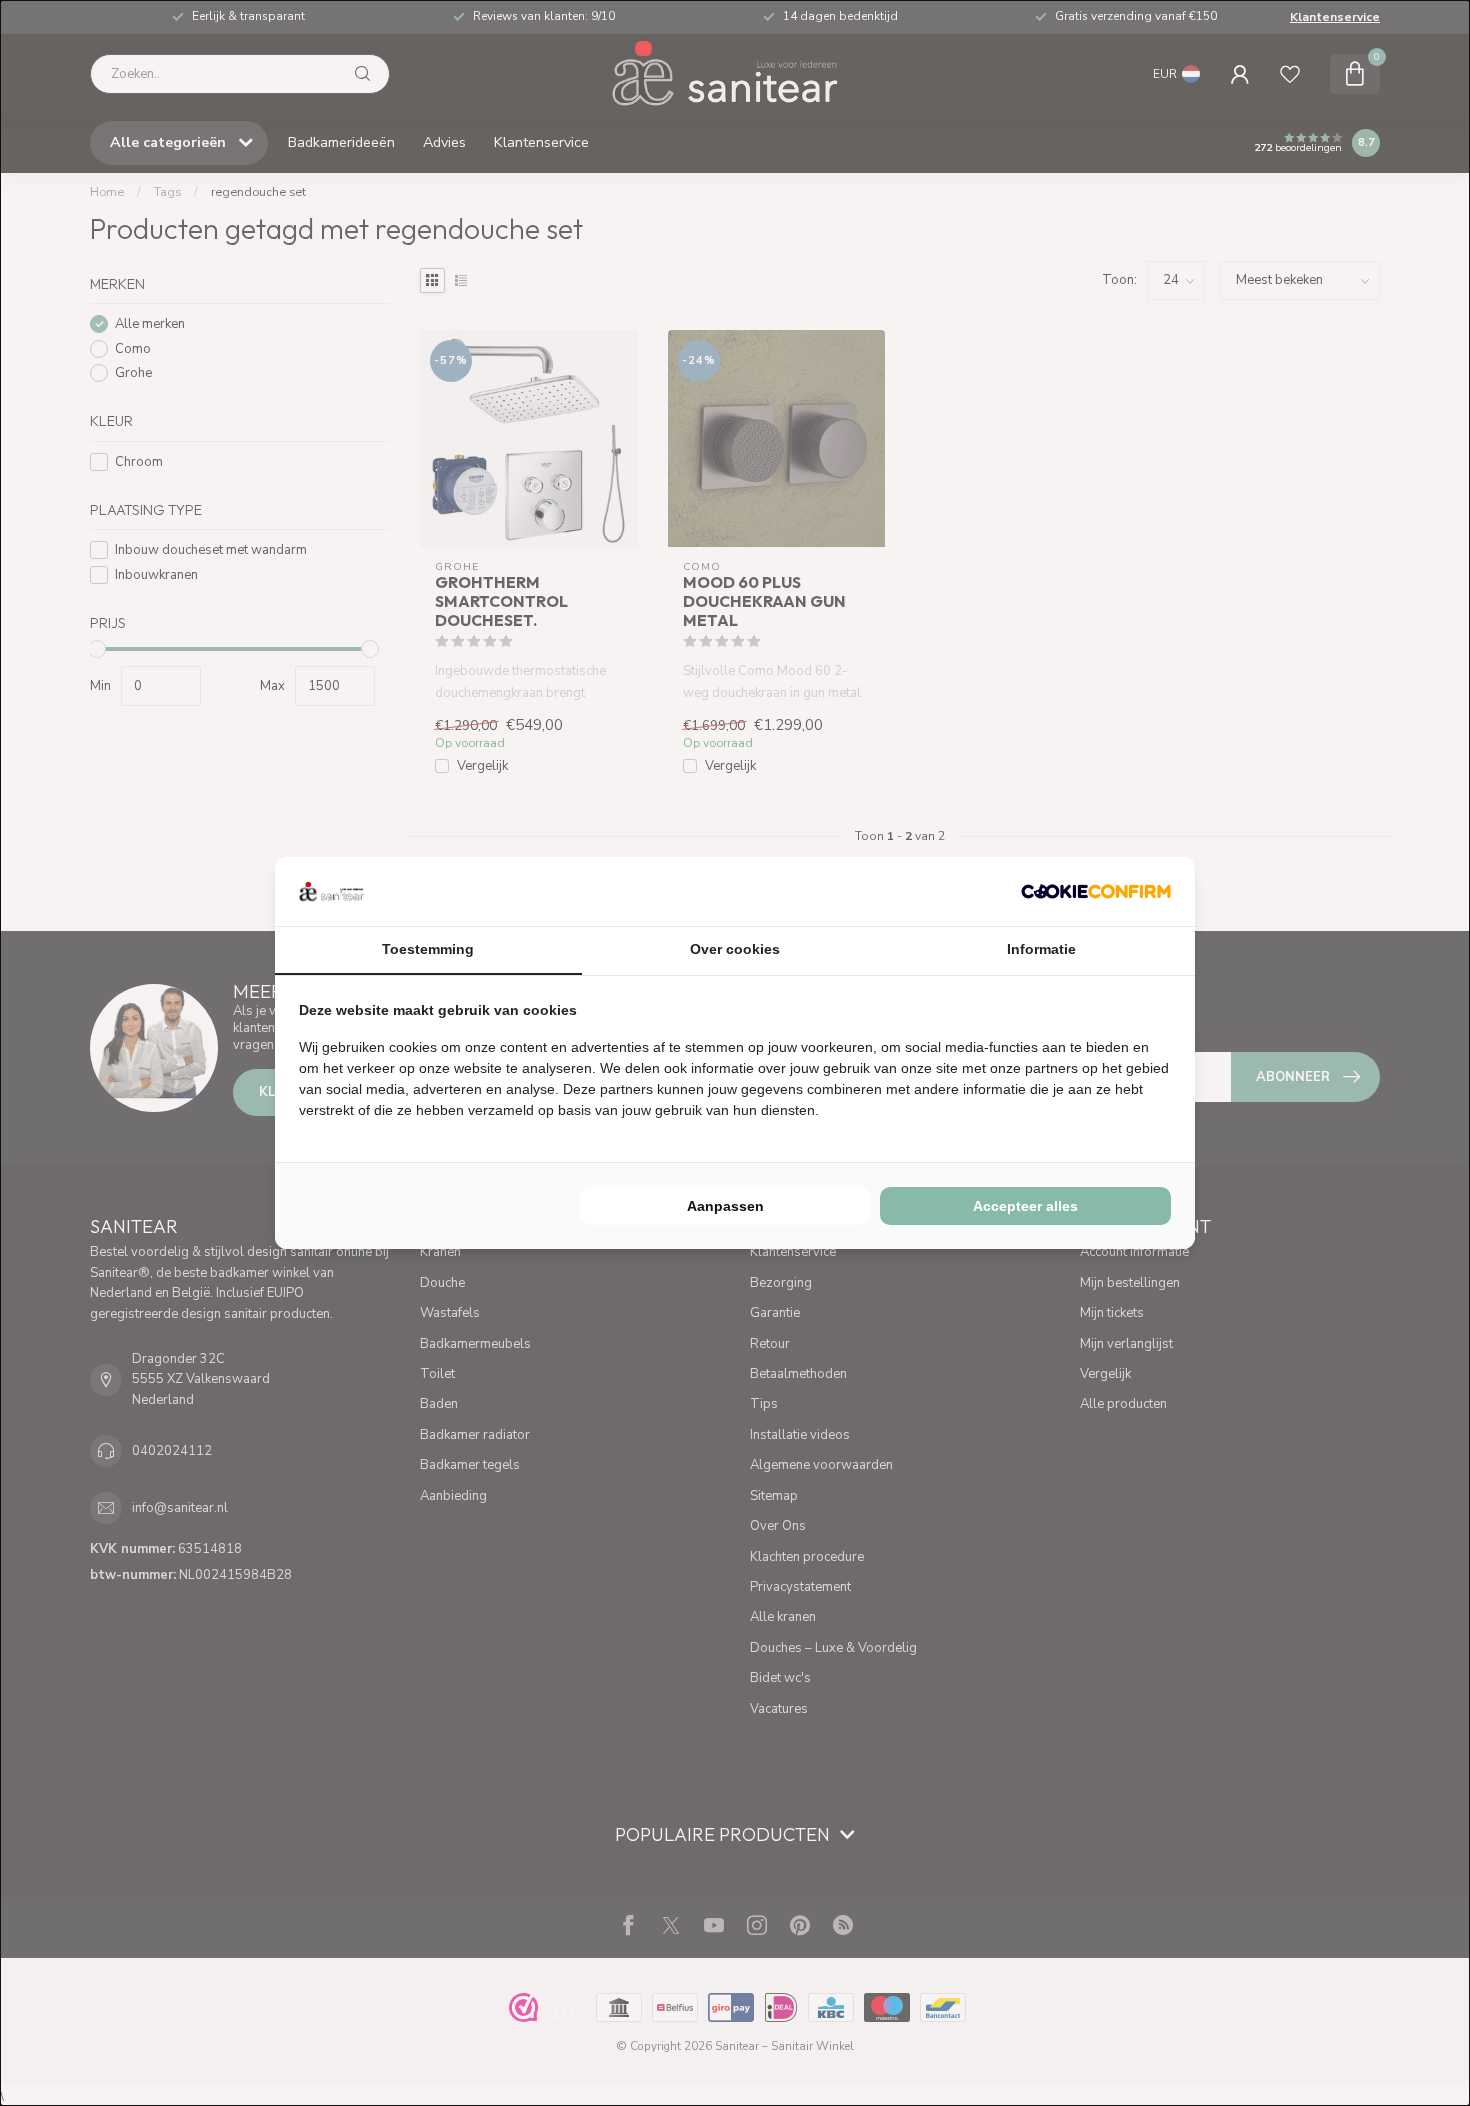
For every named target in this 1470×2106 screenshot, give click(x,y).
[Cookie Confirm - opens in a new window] (1096, 891)
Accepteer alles (1025, 1206)
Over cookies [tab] (735, 949)
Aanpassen (725, 1206)
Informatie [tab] (1041, 949)
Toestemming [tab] (428, 949)
